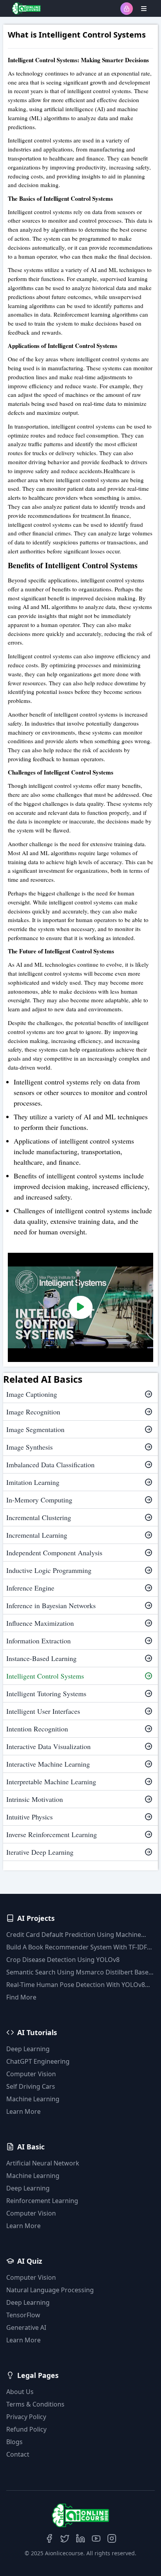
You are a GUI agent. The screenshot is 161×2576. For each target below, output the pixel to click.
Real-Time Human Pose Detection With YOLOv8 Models (76, 1985)
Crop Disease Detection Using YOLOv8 (63, 1960)
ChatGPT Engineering (38, 2061)
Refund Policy (26, 2429)
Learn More (23, 2111)
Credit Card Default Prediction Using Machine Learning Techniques (74, 1935)
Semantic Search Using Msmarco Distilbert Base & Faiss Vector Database (80, 1972)
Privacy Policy (26, 2417)
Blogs (14, 2442)
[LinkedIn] (80, 2538)
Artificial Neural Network (43, 2163)
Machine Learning (33, 2099)
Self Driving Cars (31, 2086)
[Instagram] (112, 2538)
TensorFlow (23, 2315)
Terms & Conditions (35, 2404)
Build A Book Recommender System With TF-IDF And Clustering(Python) (77, 1947)
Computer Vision (31, 2074)
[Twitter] (65, 2538)
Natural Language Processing (50, 2290)
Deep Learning (28, 2049)
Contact (18, 2454)
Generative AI (26, 2327)
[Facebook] (49, 2538)
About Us (20, 2392)
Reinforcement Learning (42, 2201)
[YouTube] (96, 2538)
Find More (21, 1997)
